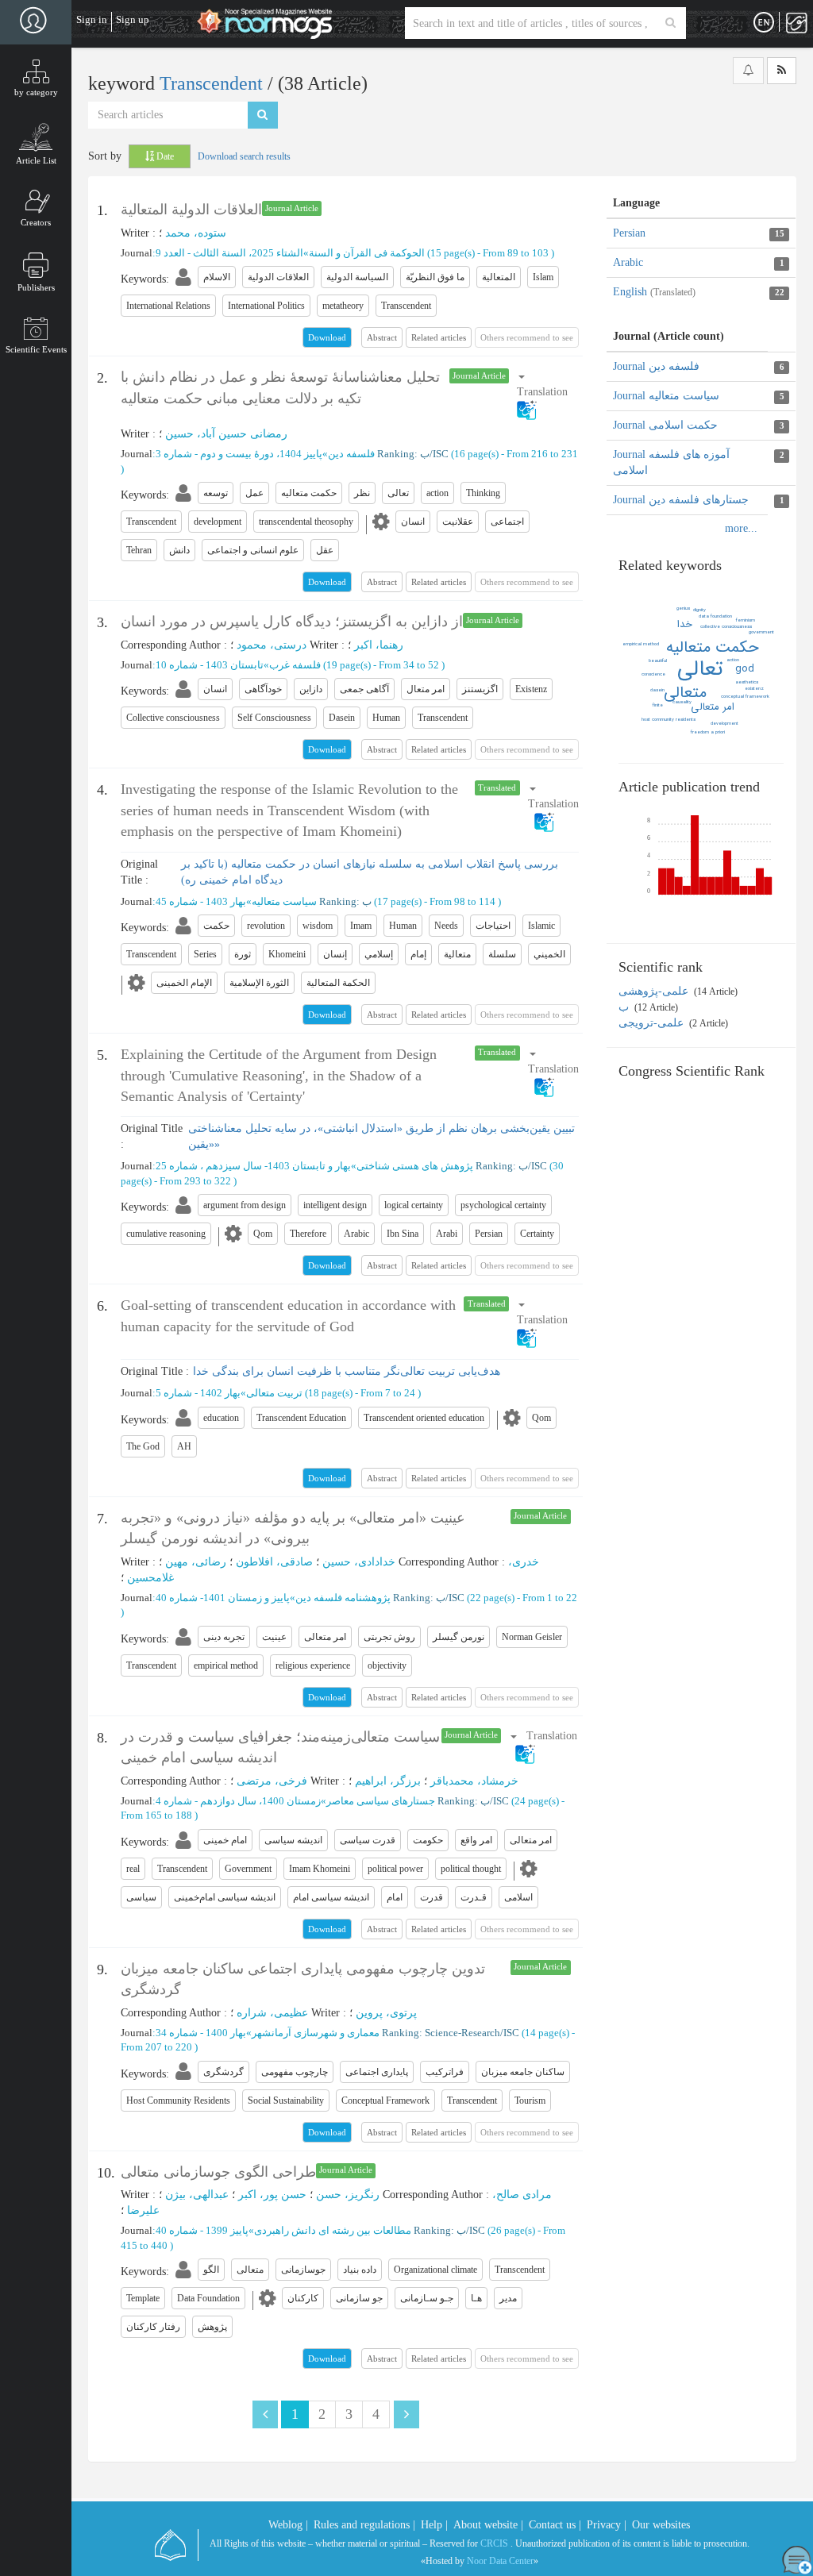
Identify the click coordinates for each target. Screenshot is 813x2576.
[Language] (764, 23)
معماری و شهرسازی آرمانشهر (316, 2033)
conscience (653, 674)
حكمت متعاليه (713, 647)
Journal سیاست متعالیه (666, 396)
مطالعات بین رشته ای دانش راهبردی (333, 2230)
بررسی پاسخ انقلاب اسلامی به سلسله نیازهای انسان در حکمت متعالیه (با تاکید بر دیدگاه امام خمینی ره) (370, 872)
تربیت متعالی (274, 1393)
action (733, 660)
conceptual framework (745, 697)
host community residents (669, 720)
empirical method (641, 644)
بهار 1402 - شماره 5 (198, 1393)
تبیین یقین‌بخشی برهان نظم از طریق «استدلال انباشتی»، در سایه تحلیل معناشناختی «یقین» (381, 1136)
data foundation (715, 616)
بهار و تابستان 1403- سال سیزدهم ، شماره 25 (253, 1166)
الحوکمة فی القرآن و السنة (367, 253)
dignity (699, 610)
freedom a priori (708, 732)
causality (682, 702)
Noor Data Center (500, 2561)
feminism (746, 620)
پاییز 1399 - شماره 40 (202, 2230)
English (654, 292)
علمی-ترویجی (653, 1023)
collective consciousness (726, 627)
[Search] (670, 23)
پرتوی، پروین (386, 2013)
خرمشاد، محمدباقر (474, 1781)
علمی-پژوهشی (655, 991)
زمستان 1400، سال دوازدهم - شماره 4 (238, 1801)
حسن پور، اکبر (272, 2195)
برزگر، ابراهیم (388, 1781)
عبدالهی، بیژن (197, 2195)
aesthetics (747, 682)
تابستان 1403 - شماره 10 (210, 665)
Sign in (92, 19)
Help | (434, 2525)
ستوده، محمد (196, 233)
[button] (545, 393)
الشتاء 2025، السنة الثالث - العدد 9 (229, 253)
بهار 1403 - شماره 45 (201, 901)
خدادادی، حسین (359, 1562)
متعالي (685, 693)
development (724, 724)
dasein (657, 690)
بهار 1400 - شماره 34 (201, 2033)
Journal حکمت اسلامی (665, 425)
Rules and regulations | (364, 2525)
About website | (488, 2525)
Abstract (382, 337)
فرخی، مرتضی (272, 1781)
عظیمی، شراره (272, 2013)
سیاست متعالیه (284, 901)
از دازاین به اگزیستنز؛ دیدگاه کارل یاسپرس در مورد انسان (292, 622)
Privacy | (607, 2525)
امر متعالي (713, 707)
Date (164, 156)
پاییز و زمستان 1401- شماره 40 (223, 1598)
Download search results (244, 156)
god (745, 669)
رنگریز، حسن (348, 2195)
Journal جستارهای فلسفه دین (681, 500)
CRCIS (494, 2543)
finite (658, 705)
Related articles (439, 337)
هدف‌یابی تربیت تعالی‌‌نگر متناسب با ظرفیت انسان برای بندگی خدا (347, 1371)
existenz (754, 689)
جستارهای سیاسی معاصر (381, 1801)
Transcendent (214, 83)
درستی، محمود (272, 645)
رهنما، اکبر (379, 645)
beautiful (658, 661)
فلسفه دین (351, 454)
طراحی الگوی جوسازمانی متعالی (218, 2172)
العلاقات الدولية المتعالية (191, 210)
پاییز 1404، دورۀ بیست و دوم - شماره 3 (239, 454)
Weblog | (288, 2525)
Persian (629, 233)
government (761, 632)
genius (683, 608)
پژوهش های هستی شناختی (415, 1166)
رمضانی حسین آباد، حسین (226, 434)
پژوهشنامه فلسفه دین (343, 1598)
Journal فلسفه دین (656, 366)
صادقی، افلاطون (274, 1562)
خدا (685, 624)
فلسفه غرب (295, 665)
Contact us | (555, 2525)
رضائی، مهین (196, 1562)
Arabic (628, 262)
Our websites (661, 2525)
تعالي (700, 669)
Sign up (133, 19)
